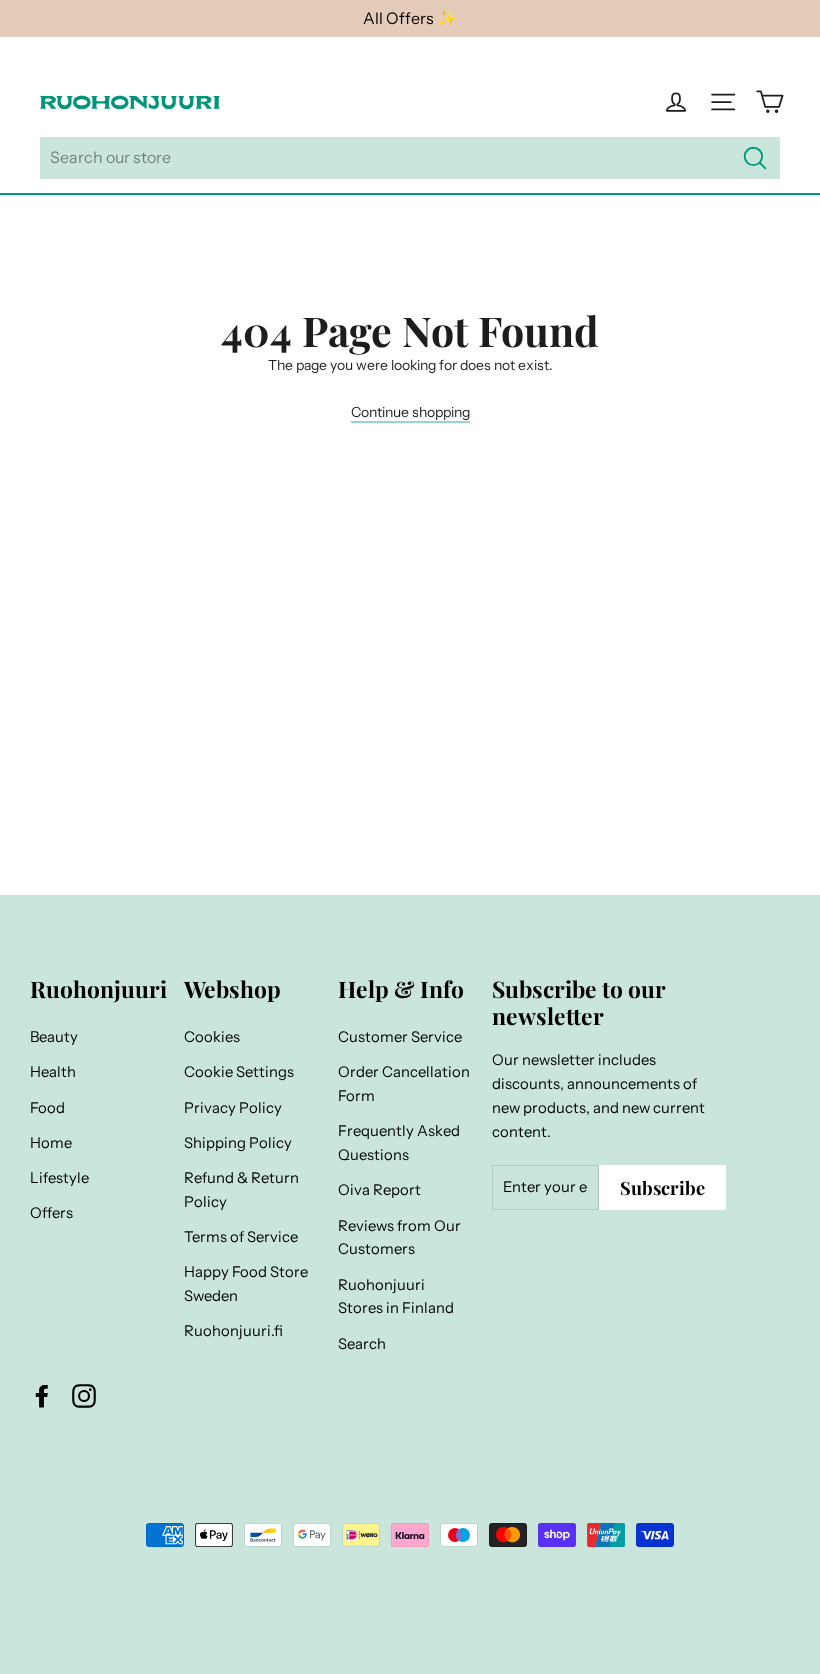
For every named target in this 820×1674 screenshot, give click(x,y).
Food (47, 1108)
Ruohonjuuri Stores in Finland (396, 1297)
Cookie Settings (239, 1072)
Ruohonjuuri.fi (233, 1331)
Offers (51, 1213)
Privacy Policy (233, 1108)
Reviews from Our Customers (399, 1238)
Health (53, 1072)
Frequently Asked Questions (399, 1143)
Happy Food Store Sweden (246, 1284)
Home (51, 1143)
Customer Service (400, 1037)
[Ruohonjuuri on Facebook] (42, 1396)
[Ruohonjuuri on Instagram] (84, 1396)
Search (362, 1344)
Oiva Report (379, 1190)
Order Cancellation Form (404, 1084)
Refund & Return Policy (241, 1190)
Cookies (212, 1037)
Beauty (54, 1037)
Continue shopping (410, 412)
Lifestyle (59, 1178)
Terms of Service (241, 1237)
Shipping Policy (238, 1143)
